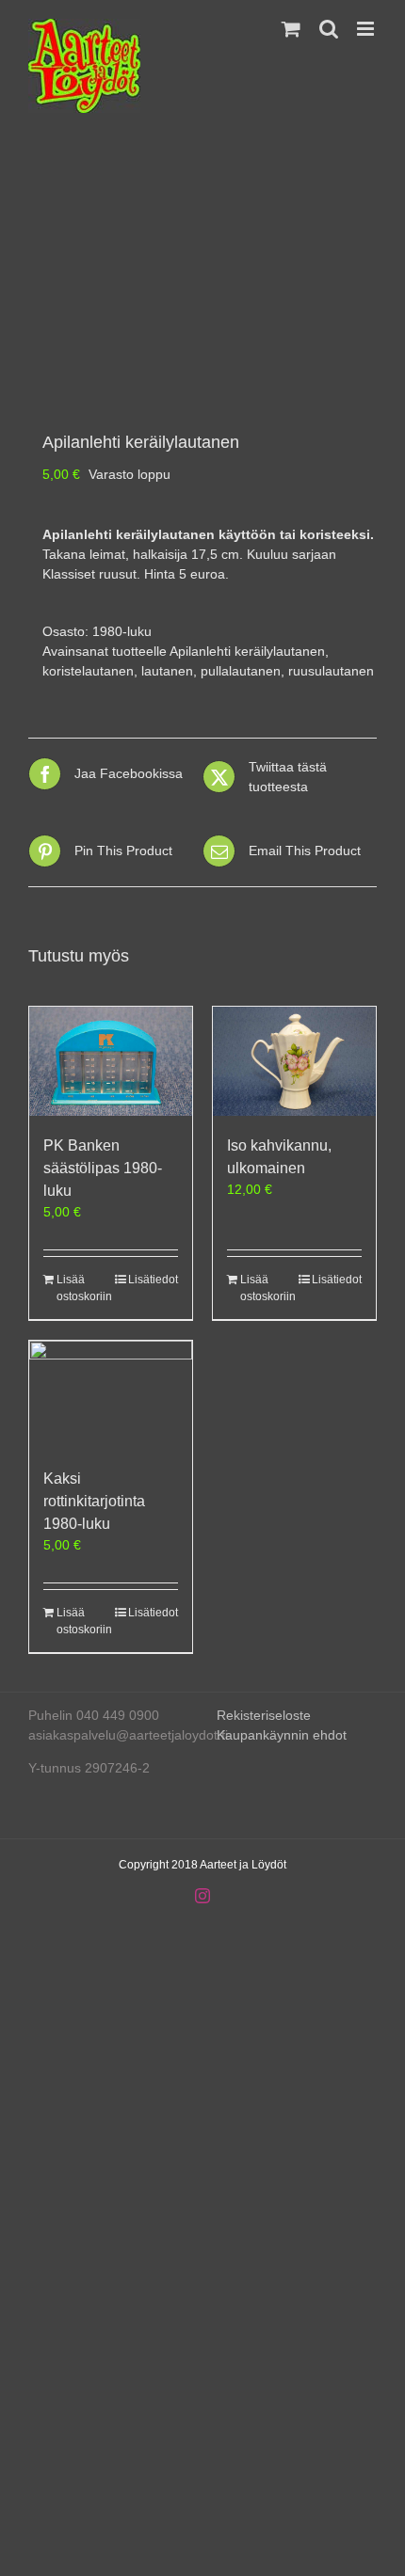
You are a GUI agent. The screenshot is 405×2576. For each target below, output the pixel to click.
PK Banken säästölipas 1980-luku (103, 1168)
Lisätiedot (153, 1280)
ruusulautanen (331, 671)
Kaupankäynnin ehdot (282, 1735)
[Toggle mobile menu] (367, 29)
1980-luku (122, 631)
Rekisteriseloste (264, 1715)
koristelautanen (88, 671)
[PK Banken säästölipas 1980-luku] (111, 1061)
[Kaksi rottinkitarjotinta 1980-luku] (111, 1395)
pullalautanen (241, 671)
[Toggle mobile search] (329, 29)
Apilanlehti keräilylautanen (247, 651)
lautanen (167, 671)
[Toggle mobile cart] (291, 29)
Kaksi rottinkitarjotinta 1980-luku (94, 1501)
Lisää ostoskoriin (83, 1288)
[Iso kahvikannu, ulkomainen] (294, 1061)
